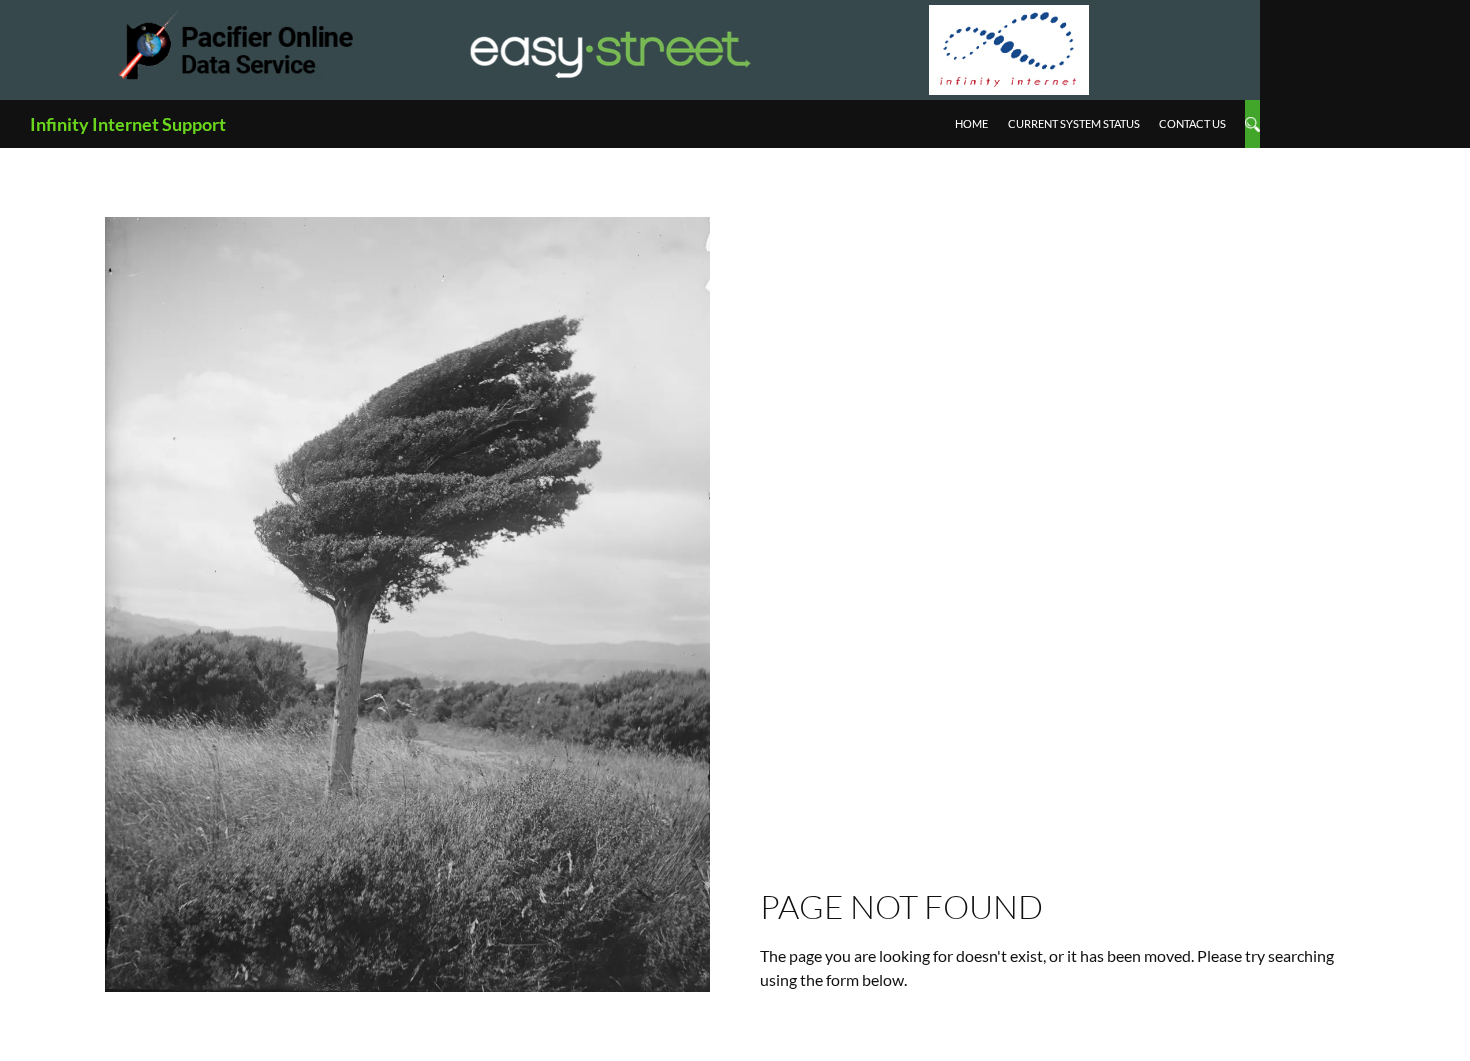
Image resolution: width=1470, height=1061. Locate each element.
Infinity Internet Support (128, 124)
